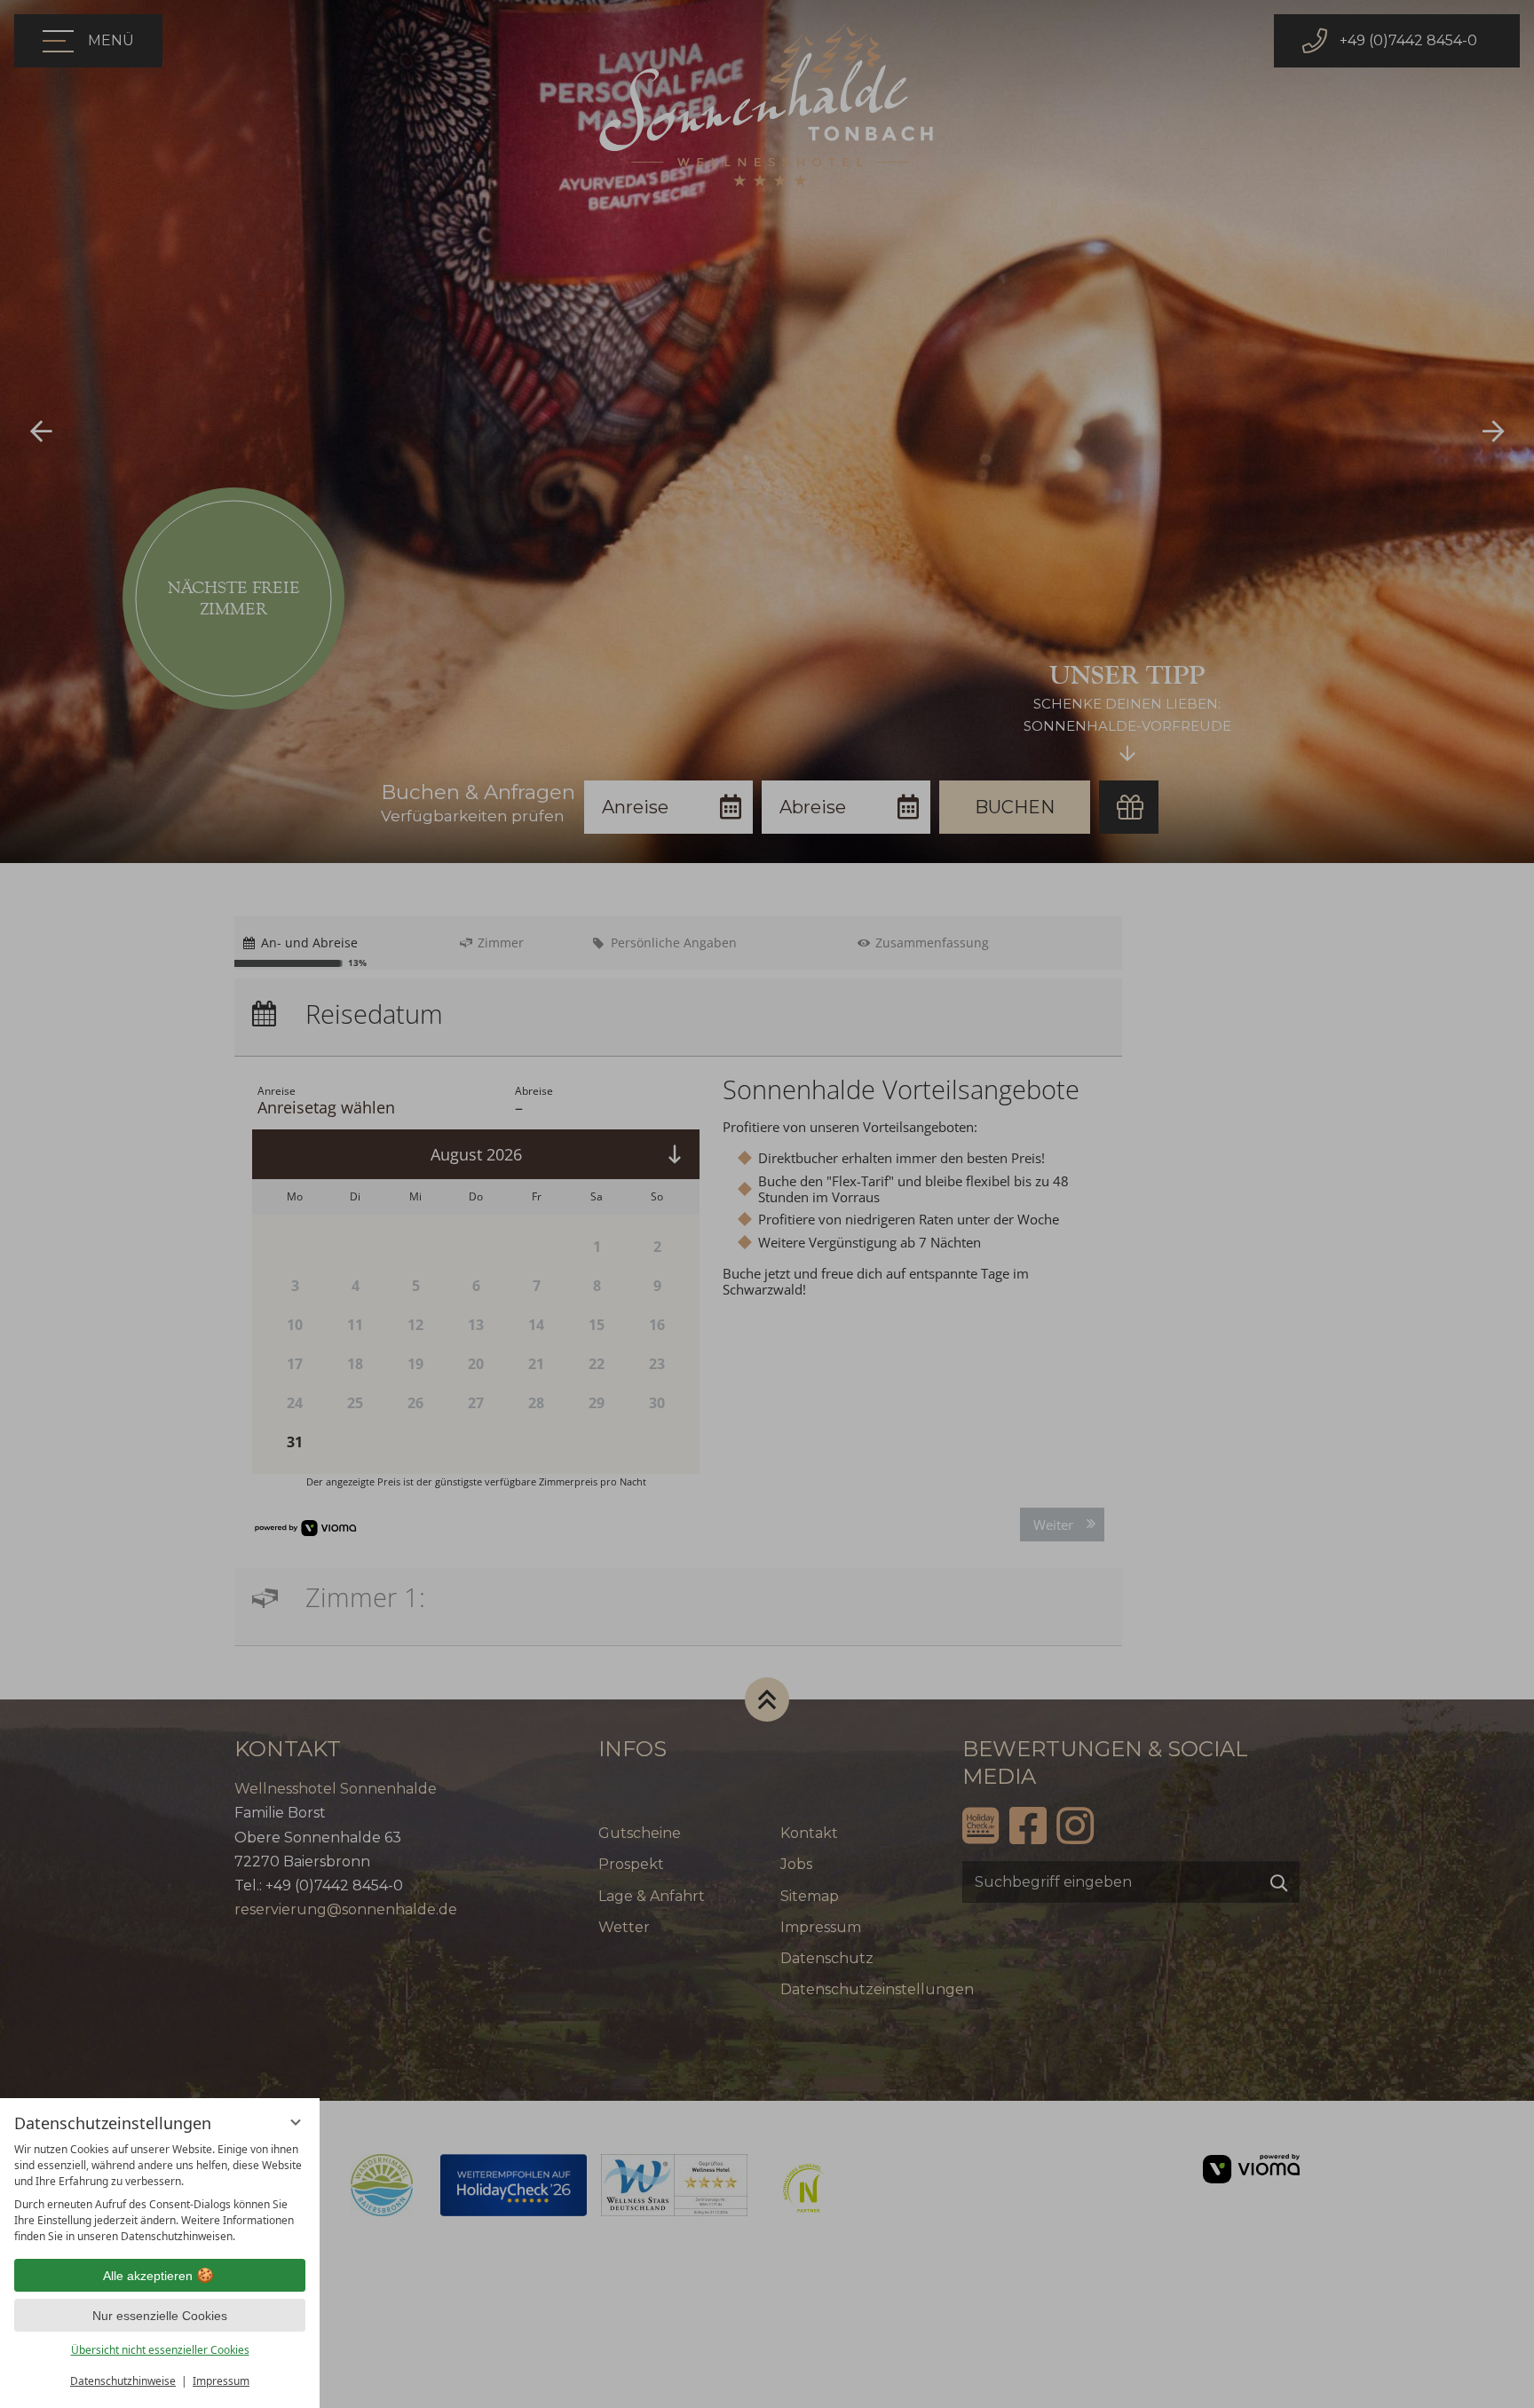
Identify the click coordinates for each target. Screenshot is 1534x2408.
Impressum (221, 2381)
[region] (160, 2193)
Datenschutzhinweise (123, 2381)
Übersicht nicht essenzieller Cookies (160, 2350)
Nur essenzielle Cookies (160, 2316)
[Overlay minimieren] (296, 2122)
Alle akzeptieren (148, 2276)
